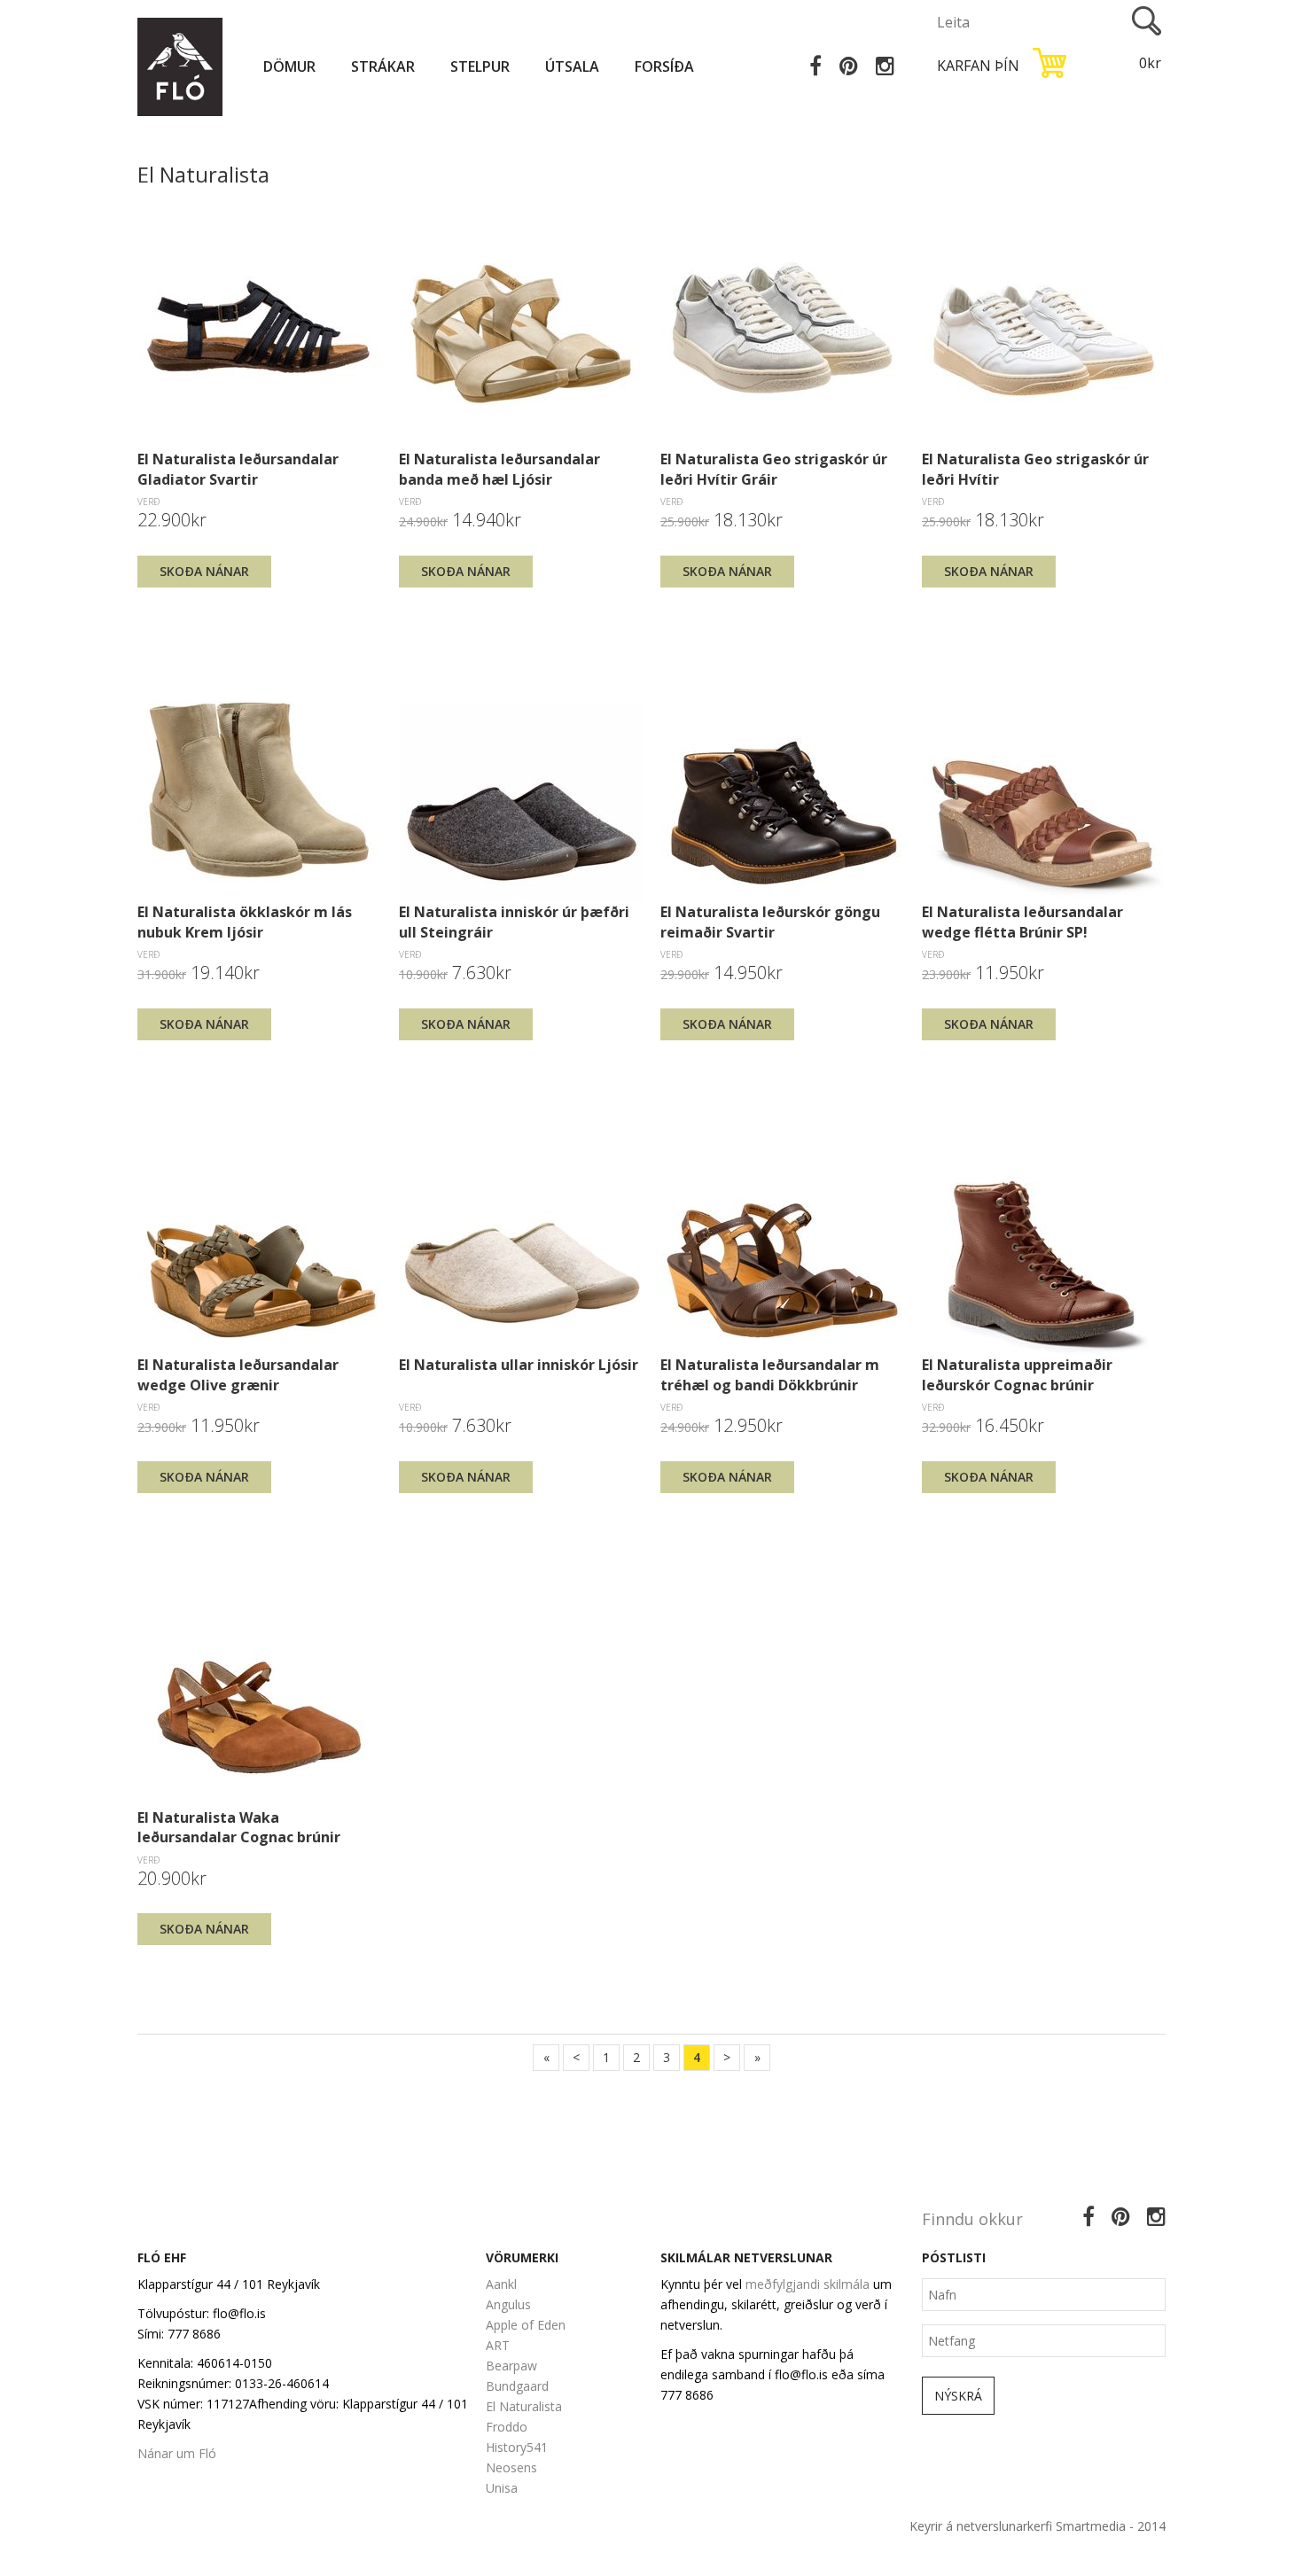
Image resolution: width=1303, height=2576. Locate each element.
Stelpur (480, 66)
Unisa (502, 2488)
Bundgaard (517, 2386)
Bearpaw (511, 2366)
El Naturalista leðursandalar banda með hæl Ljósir (499, 469)
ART (498, 2345)
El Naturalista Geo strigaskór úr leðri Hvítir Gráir (774, 469)
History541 (517, 2447)
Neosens (511, 2467)
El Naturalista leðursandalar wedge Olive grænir (238, 1374)
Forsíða (664, 66)
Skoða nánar (204, 571)
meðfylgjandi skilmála (808, 2284)
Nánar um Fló (177, 2453)
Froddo (507, 2427)
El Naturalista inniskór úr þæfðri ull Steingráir (514, 922)
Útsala (572, 66)
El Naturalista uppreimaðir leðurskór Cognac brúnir (1017, 1374)
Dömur (289, 66)
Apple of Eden (526, 2325)
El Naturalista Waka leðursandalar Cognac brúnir (239, 1827)
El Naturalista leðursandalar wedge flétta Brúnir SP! (1022, 922)
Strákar (383, 66)
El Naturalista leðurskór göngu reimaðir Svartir (770, 922)
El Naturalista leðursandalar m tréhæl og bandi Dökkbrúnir (770, 1374)
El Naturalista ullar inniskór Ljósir (519, 1365)
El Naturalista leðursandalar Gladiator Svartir (238, 469)
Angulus (508, 2304)
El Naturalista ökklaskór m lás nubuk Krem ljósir (245, 922)
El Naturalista (524, 2406)
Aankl (501, 2284)
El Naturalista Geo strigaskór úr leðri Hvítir (1035, 469)
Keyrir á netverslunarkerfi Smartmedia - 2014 (1038, 2526)
